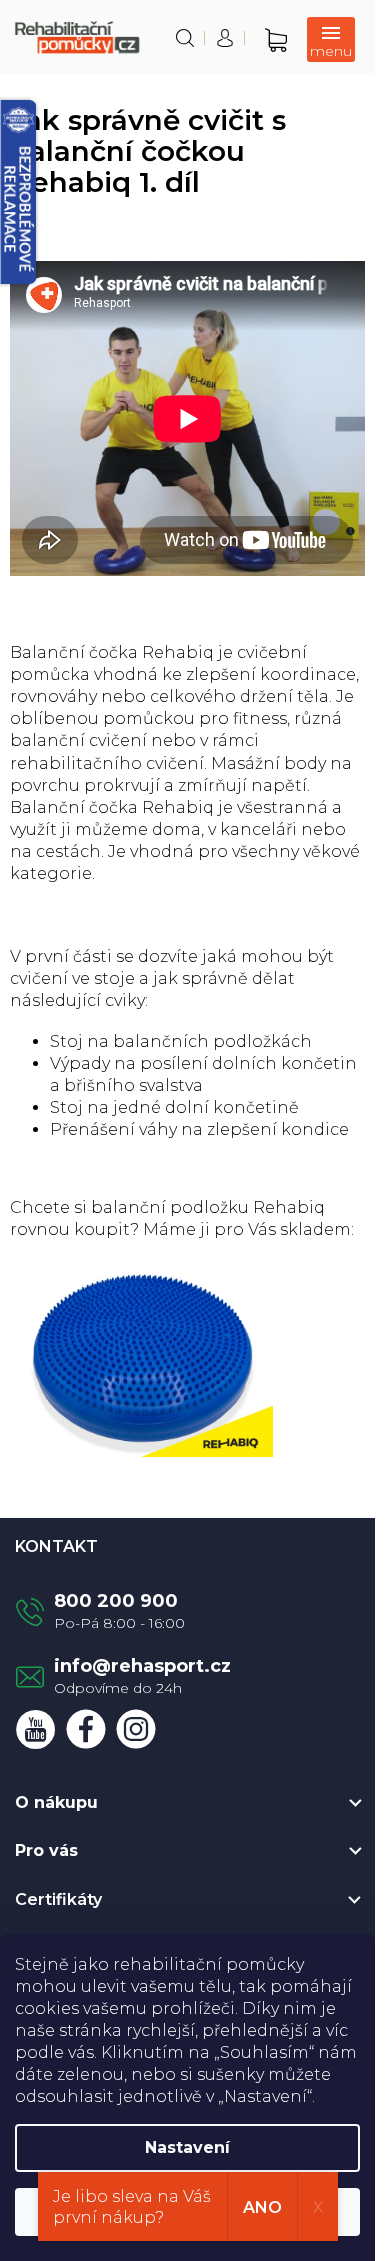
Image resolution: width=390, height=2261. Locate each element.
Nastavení (187, 2147)
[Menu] (331, 39)
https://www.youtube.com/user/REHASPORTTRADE (36, 1729)
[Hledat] (185, 38)
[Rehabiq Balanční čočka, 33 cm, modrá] (141, 1357)
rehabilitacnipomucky (136, 1729)
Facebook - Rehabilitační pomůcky (86, 1729)
